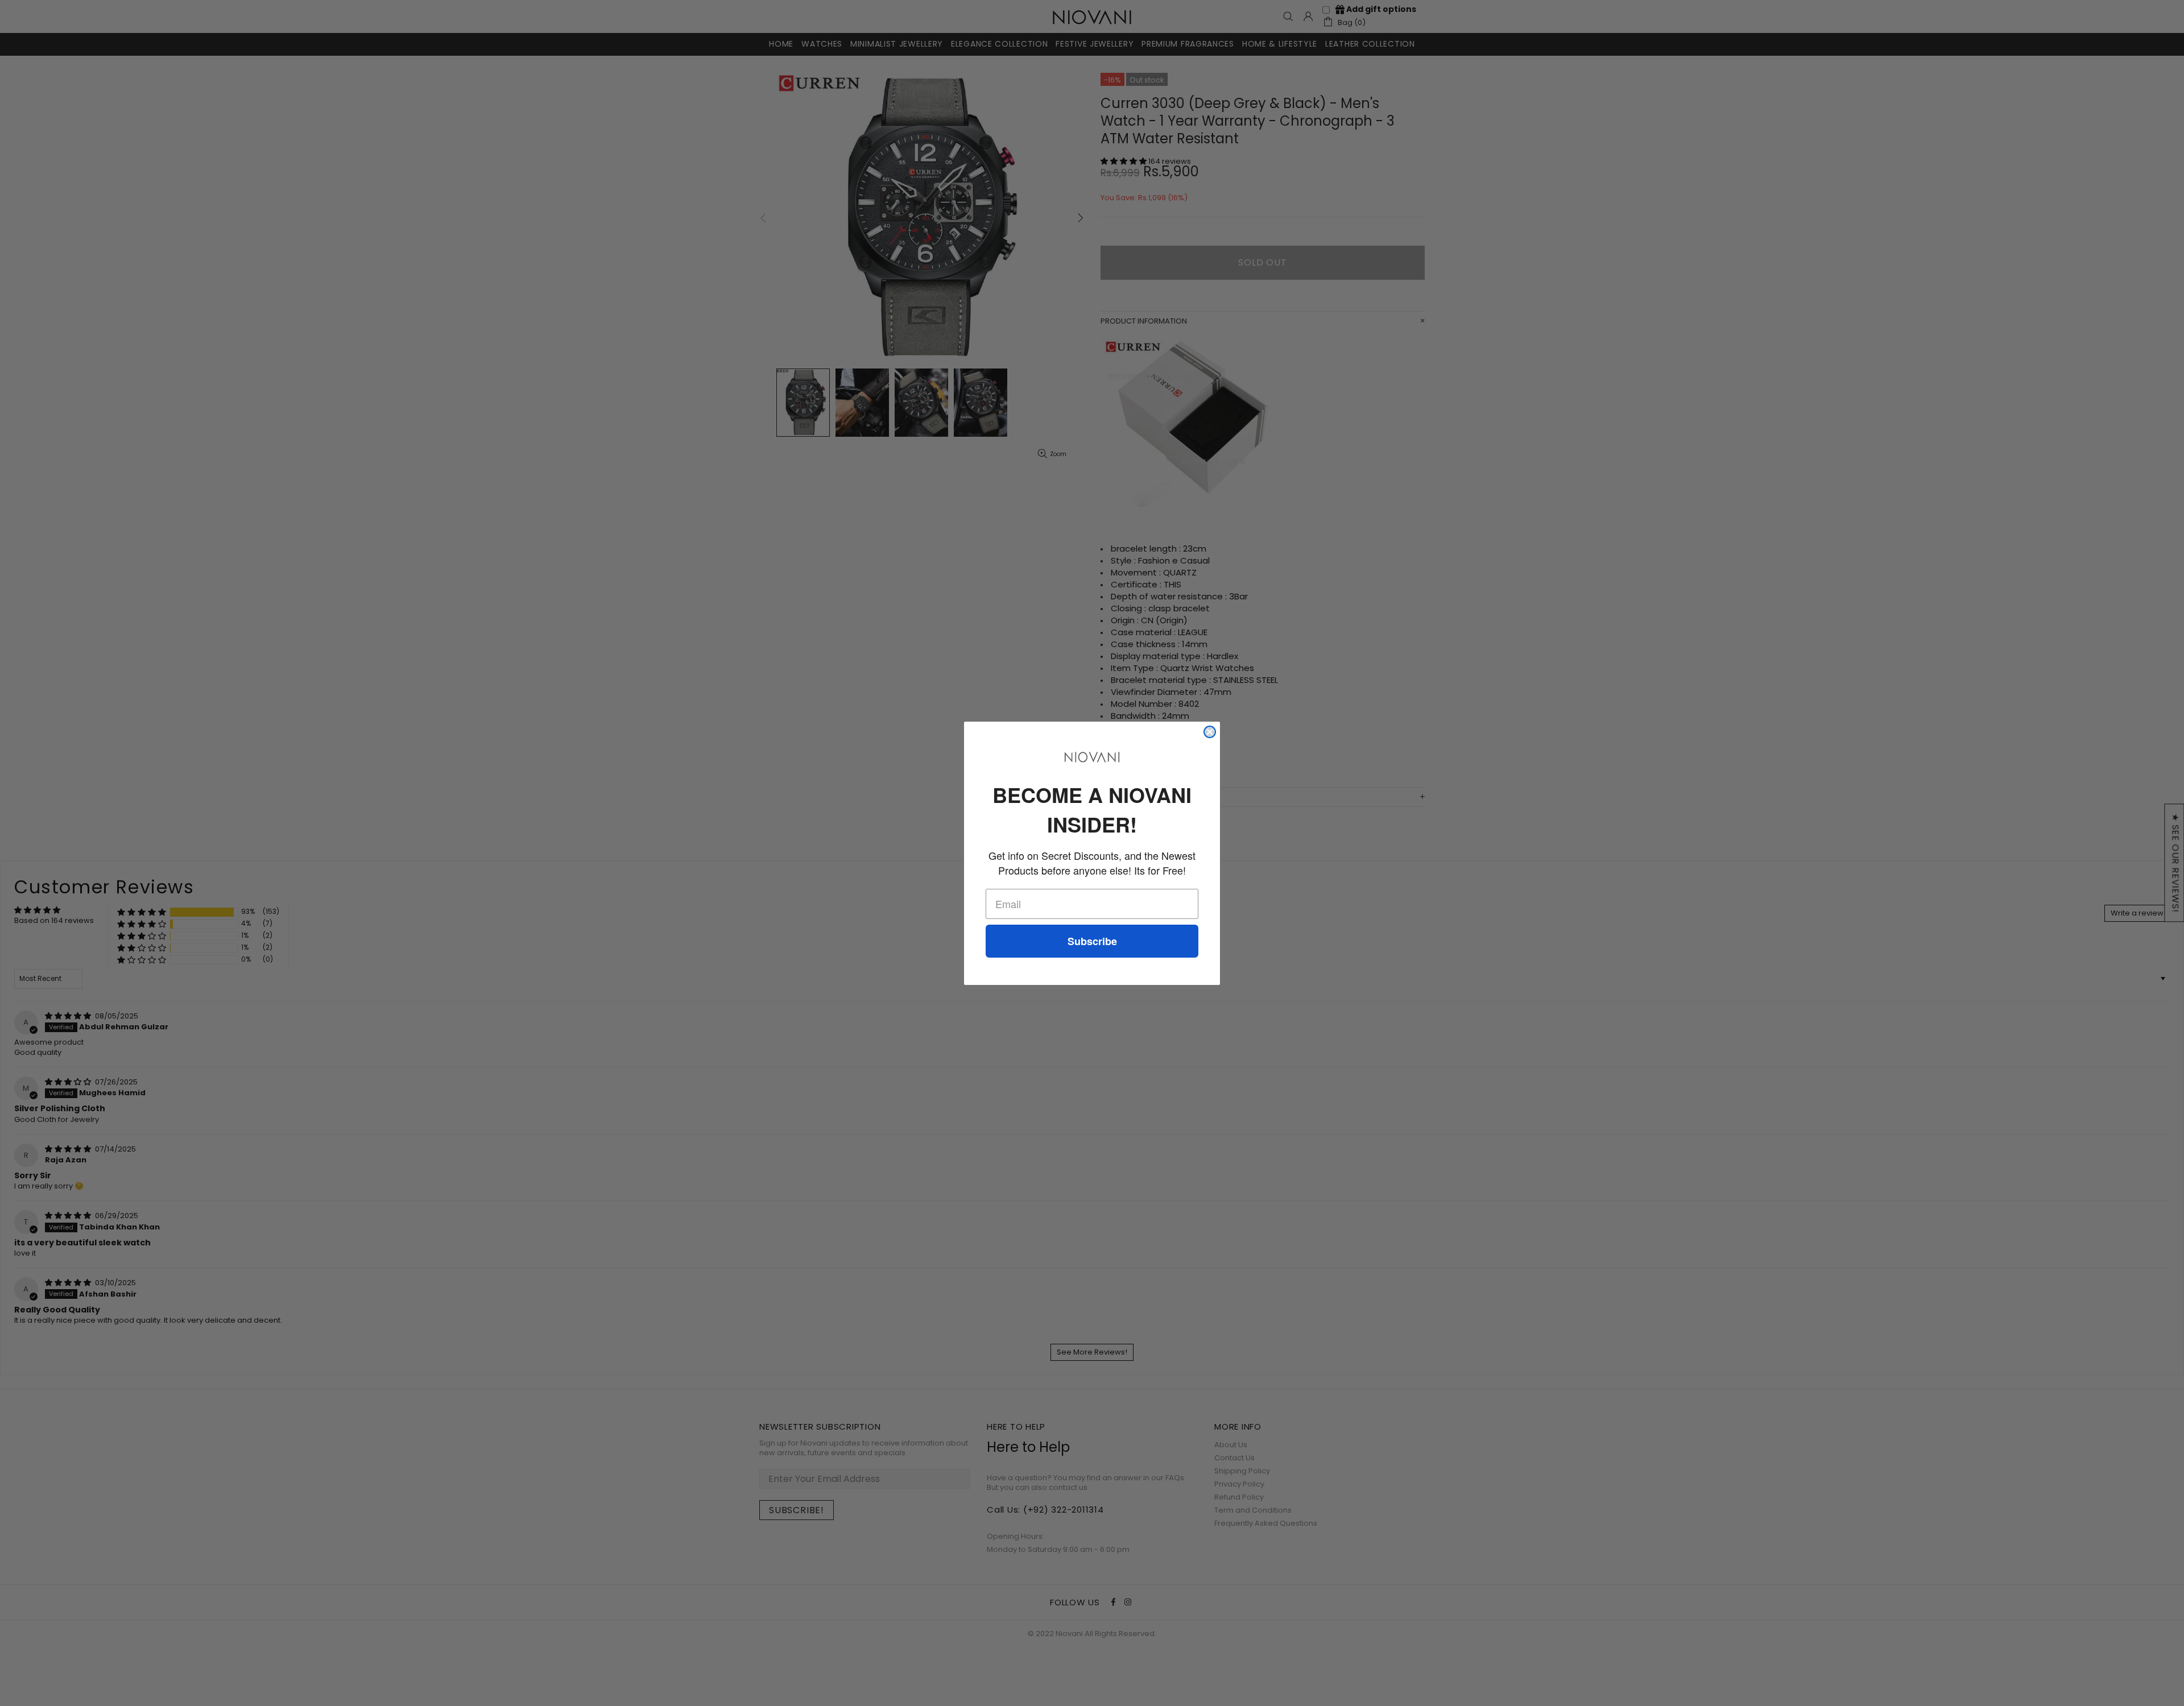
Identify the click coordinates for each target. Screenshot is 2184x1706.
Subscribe (1092, 941)
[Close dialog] (1210, 732)
